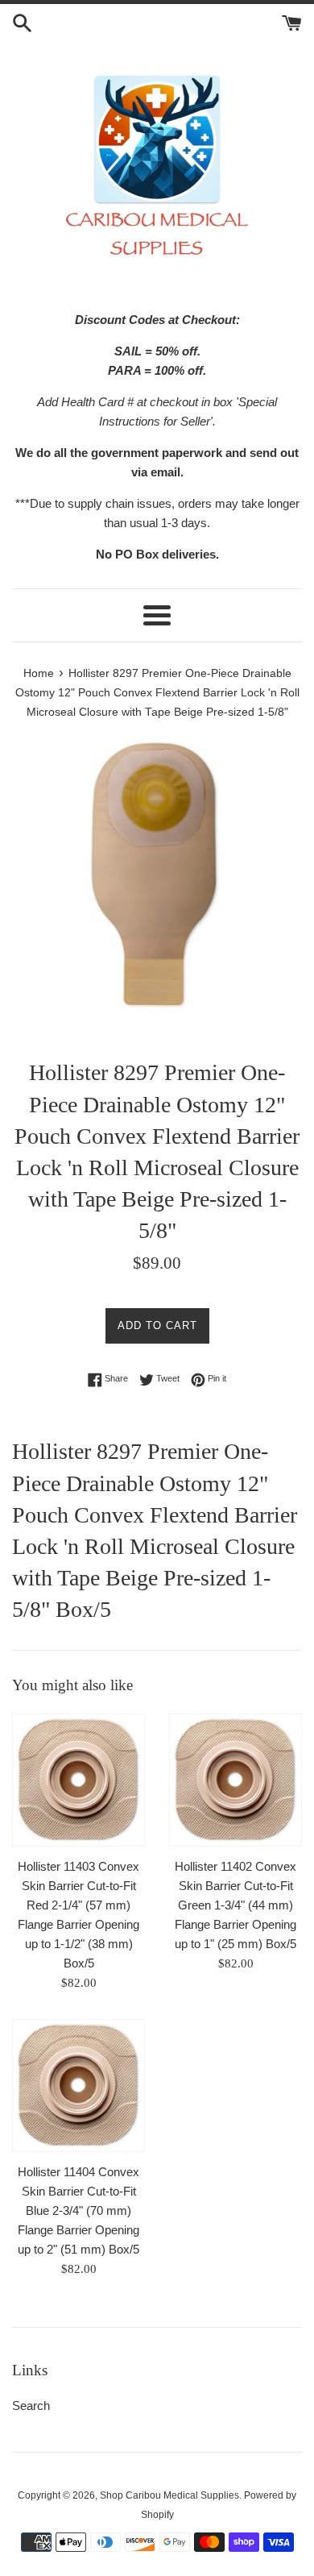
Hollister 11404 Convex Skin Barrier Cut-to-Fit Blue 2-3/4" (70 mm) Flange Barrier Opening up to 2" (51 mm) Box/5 (78, 2210)
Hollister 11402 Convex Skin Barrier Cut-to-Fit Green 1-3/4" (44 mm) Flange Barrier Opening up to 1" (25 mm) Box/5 (235, 1905)
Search (31, 2406)
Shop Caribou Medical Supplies (169, 2495)
